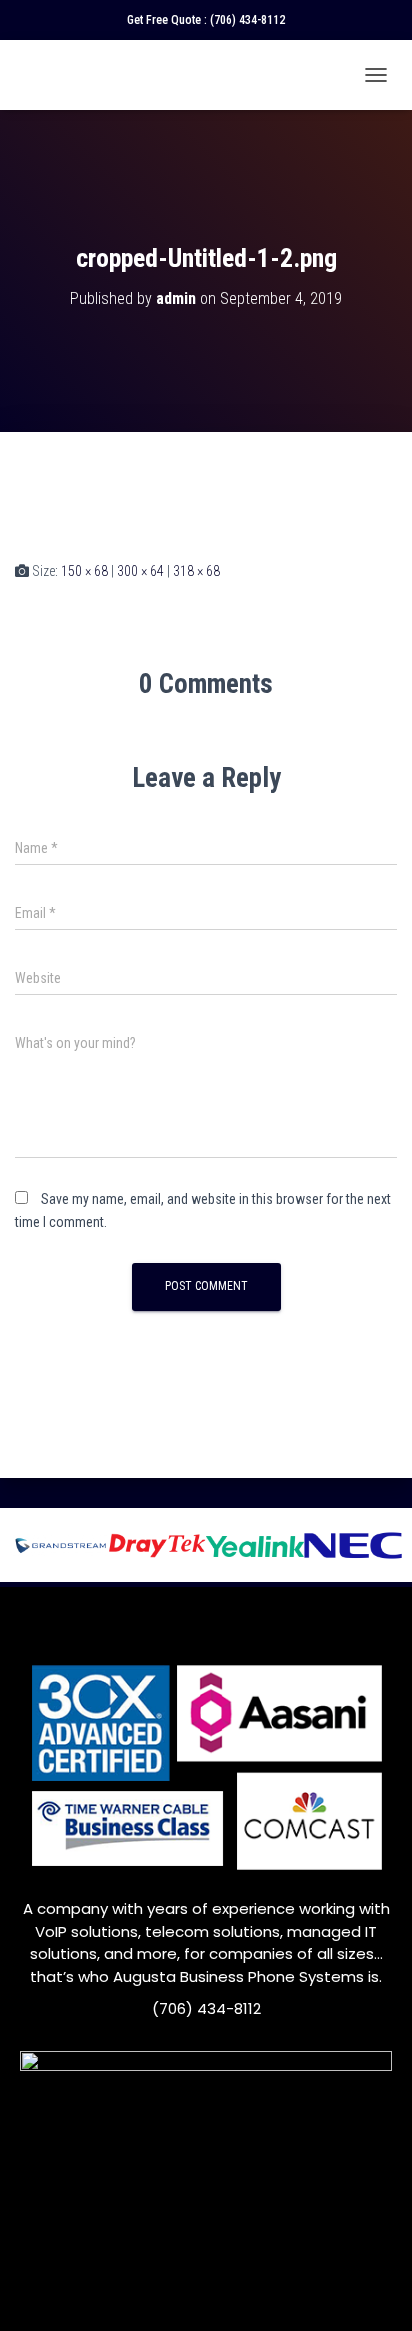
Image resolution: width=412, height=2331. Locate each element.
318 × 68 (196, 571)
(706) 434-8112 (247, 20)
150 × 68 (84, 571)
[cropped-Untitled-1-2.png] (174, 495)
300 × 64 (140, 571)
